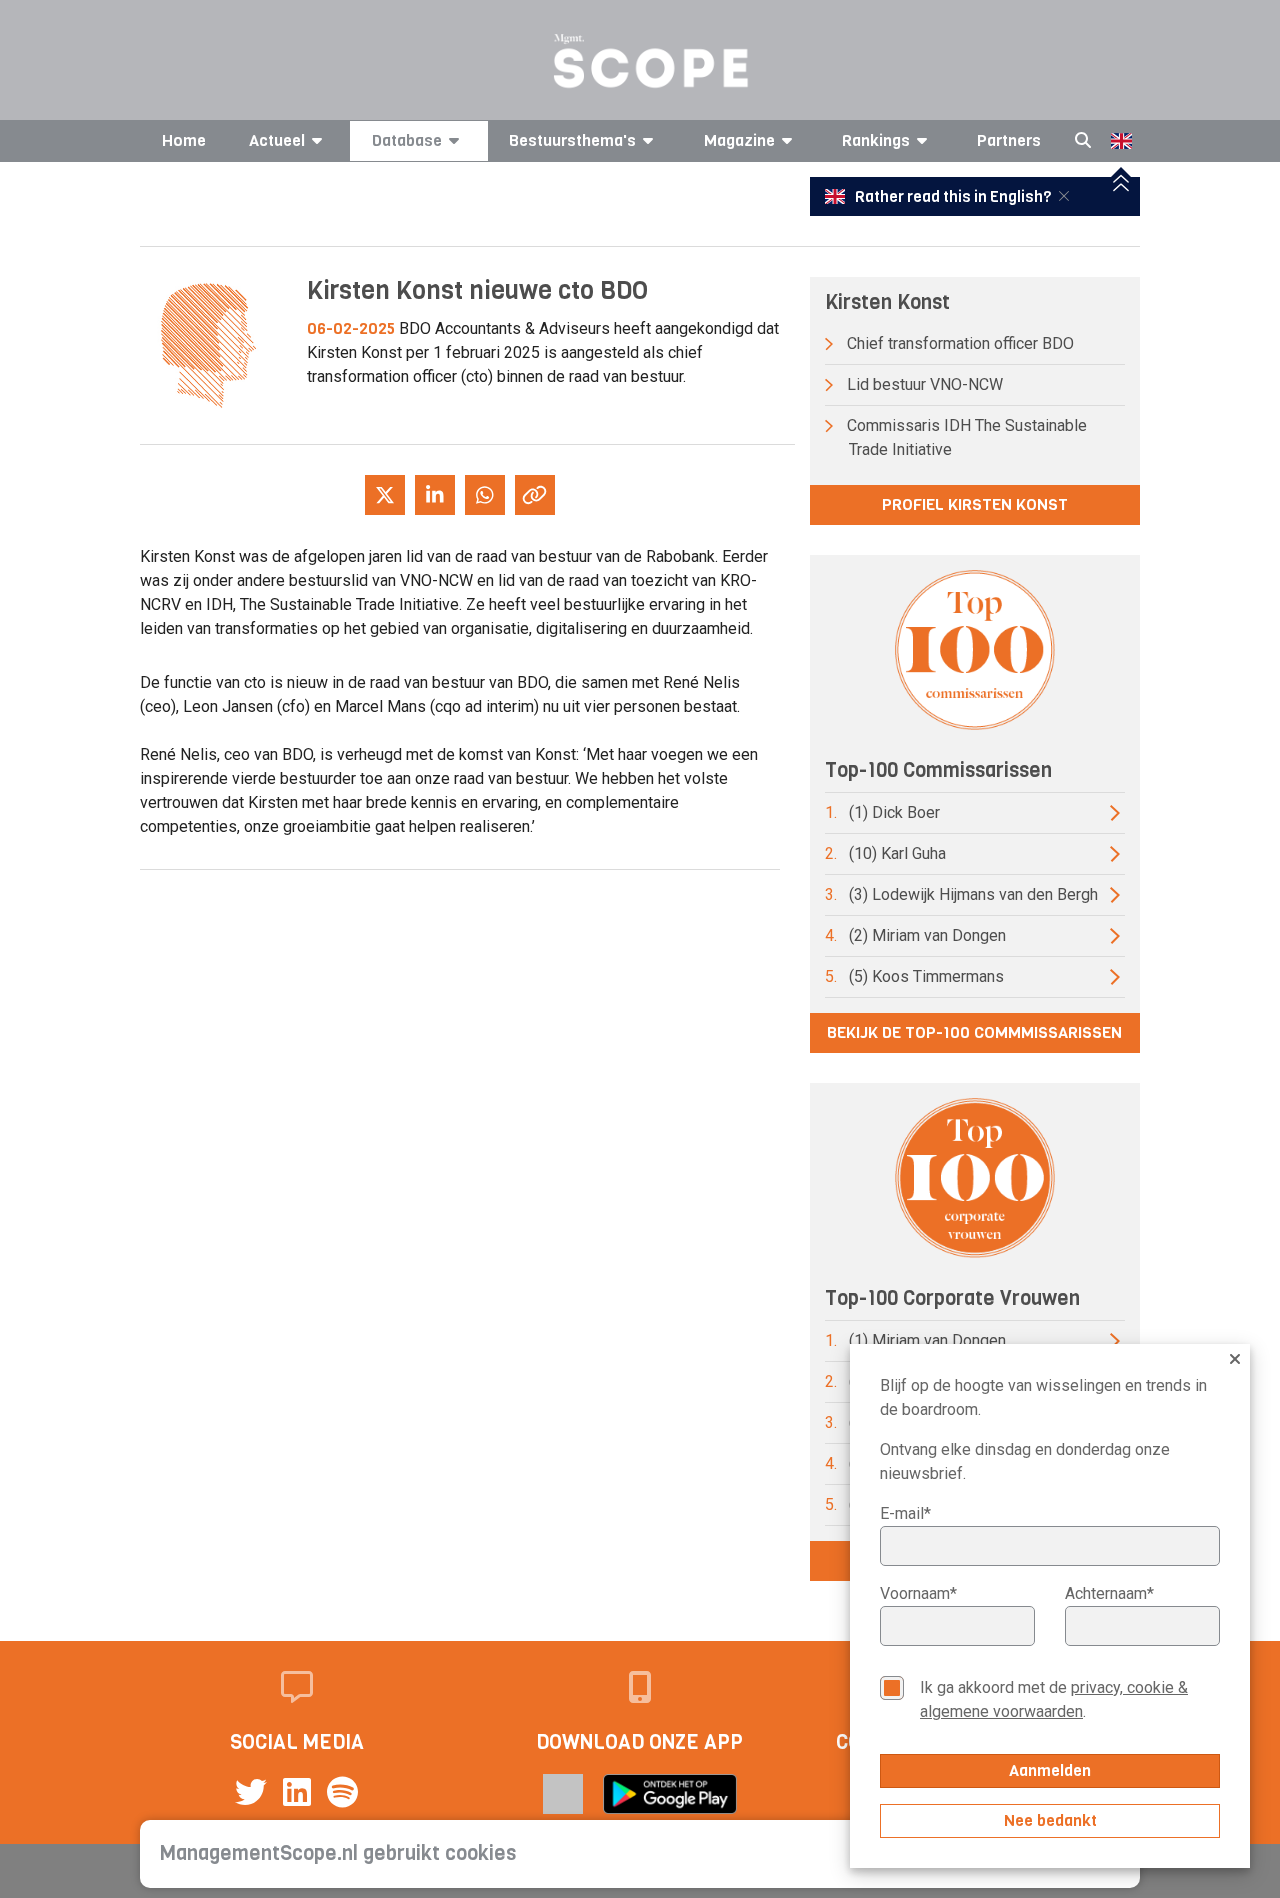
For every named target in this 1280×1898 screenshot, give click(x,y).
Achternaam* (1109, 1593)
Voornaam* (918, 1593)
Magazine (739, 140)
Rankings (876, 140)
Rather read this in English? (953, 197)
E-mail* (905, 1513)
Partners (1009, 140)
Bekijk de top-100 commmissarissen (974, 1032)
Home (184, 140)
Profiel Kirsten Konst (975, 504)
